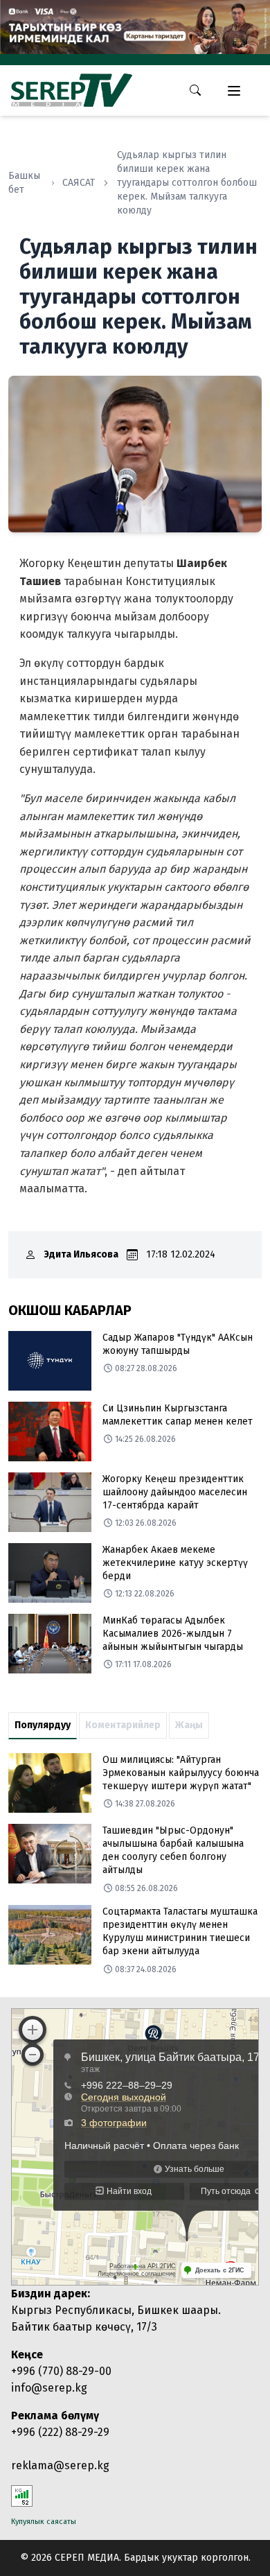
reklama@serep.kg (60, 2465)
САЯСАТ (79, 183)
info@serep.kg (49, 2388)
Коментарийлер (123, 1725)
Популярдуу (43, 1725)
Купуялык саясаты (44, 2522)
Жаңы (189, 1725)
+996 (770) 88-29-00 (61, 2371)
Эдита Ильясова (81, 1254)
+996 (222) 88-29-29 (60, 2432)
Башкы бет (24, 183)
